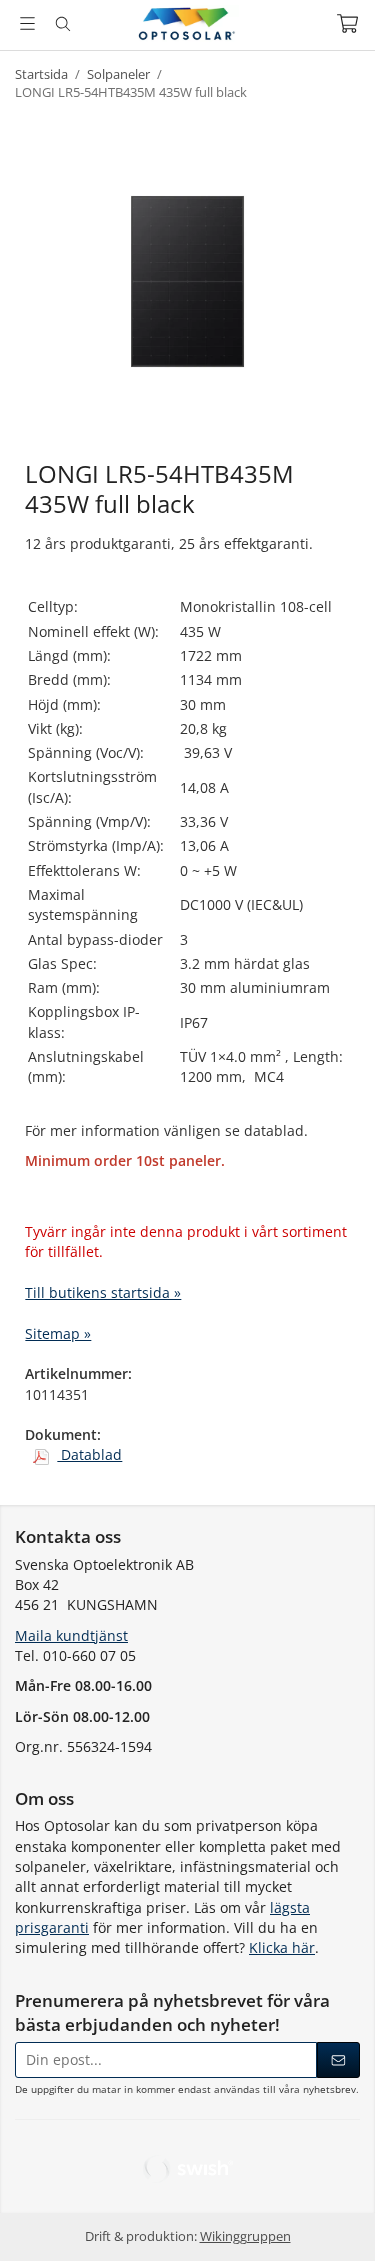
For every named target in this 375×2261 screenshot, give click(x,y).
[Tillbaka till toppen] (332, 2218)
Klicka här (282, 1947)
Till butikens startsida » (103, 1292)
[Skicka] (338, 2060)
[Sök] (62, 24)
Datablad (89, 1454)
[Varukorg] (347, 23)
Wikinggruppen (245, 2236)
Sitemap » (58, 1333)
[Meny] (27, 23)
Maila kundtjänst (71, 1635)
